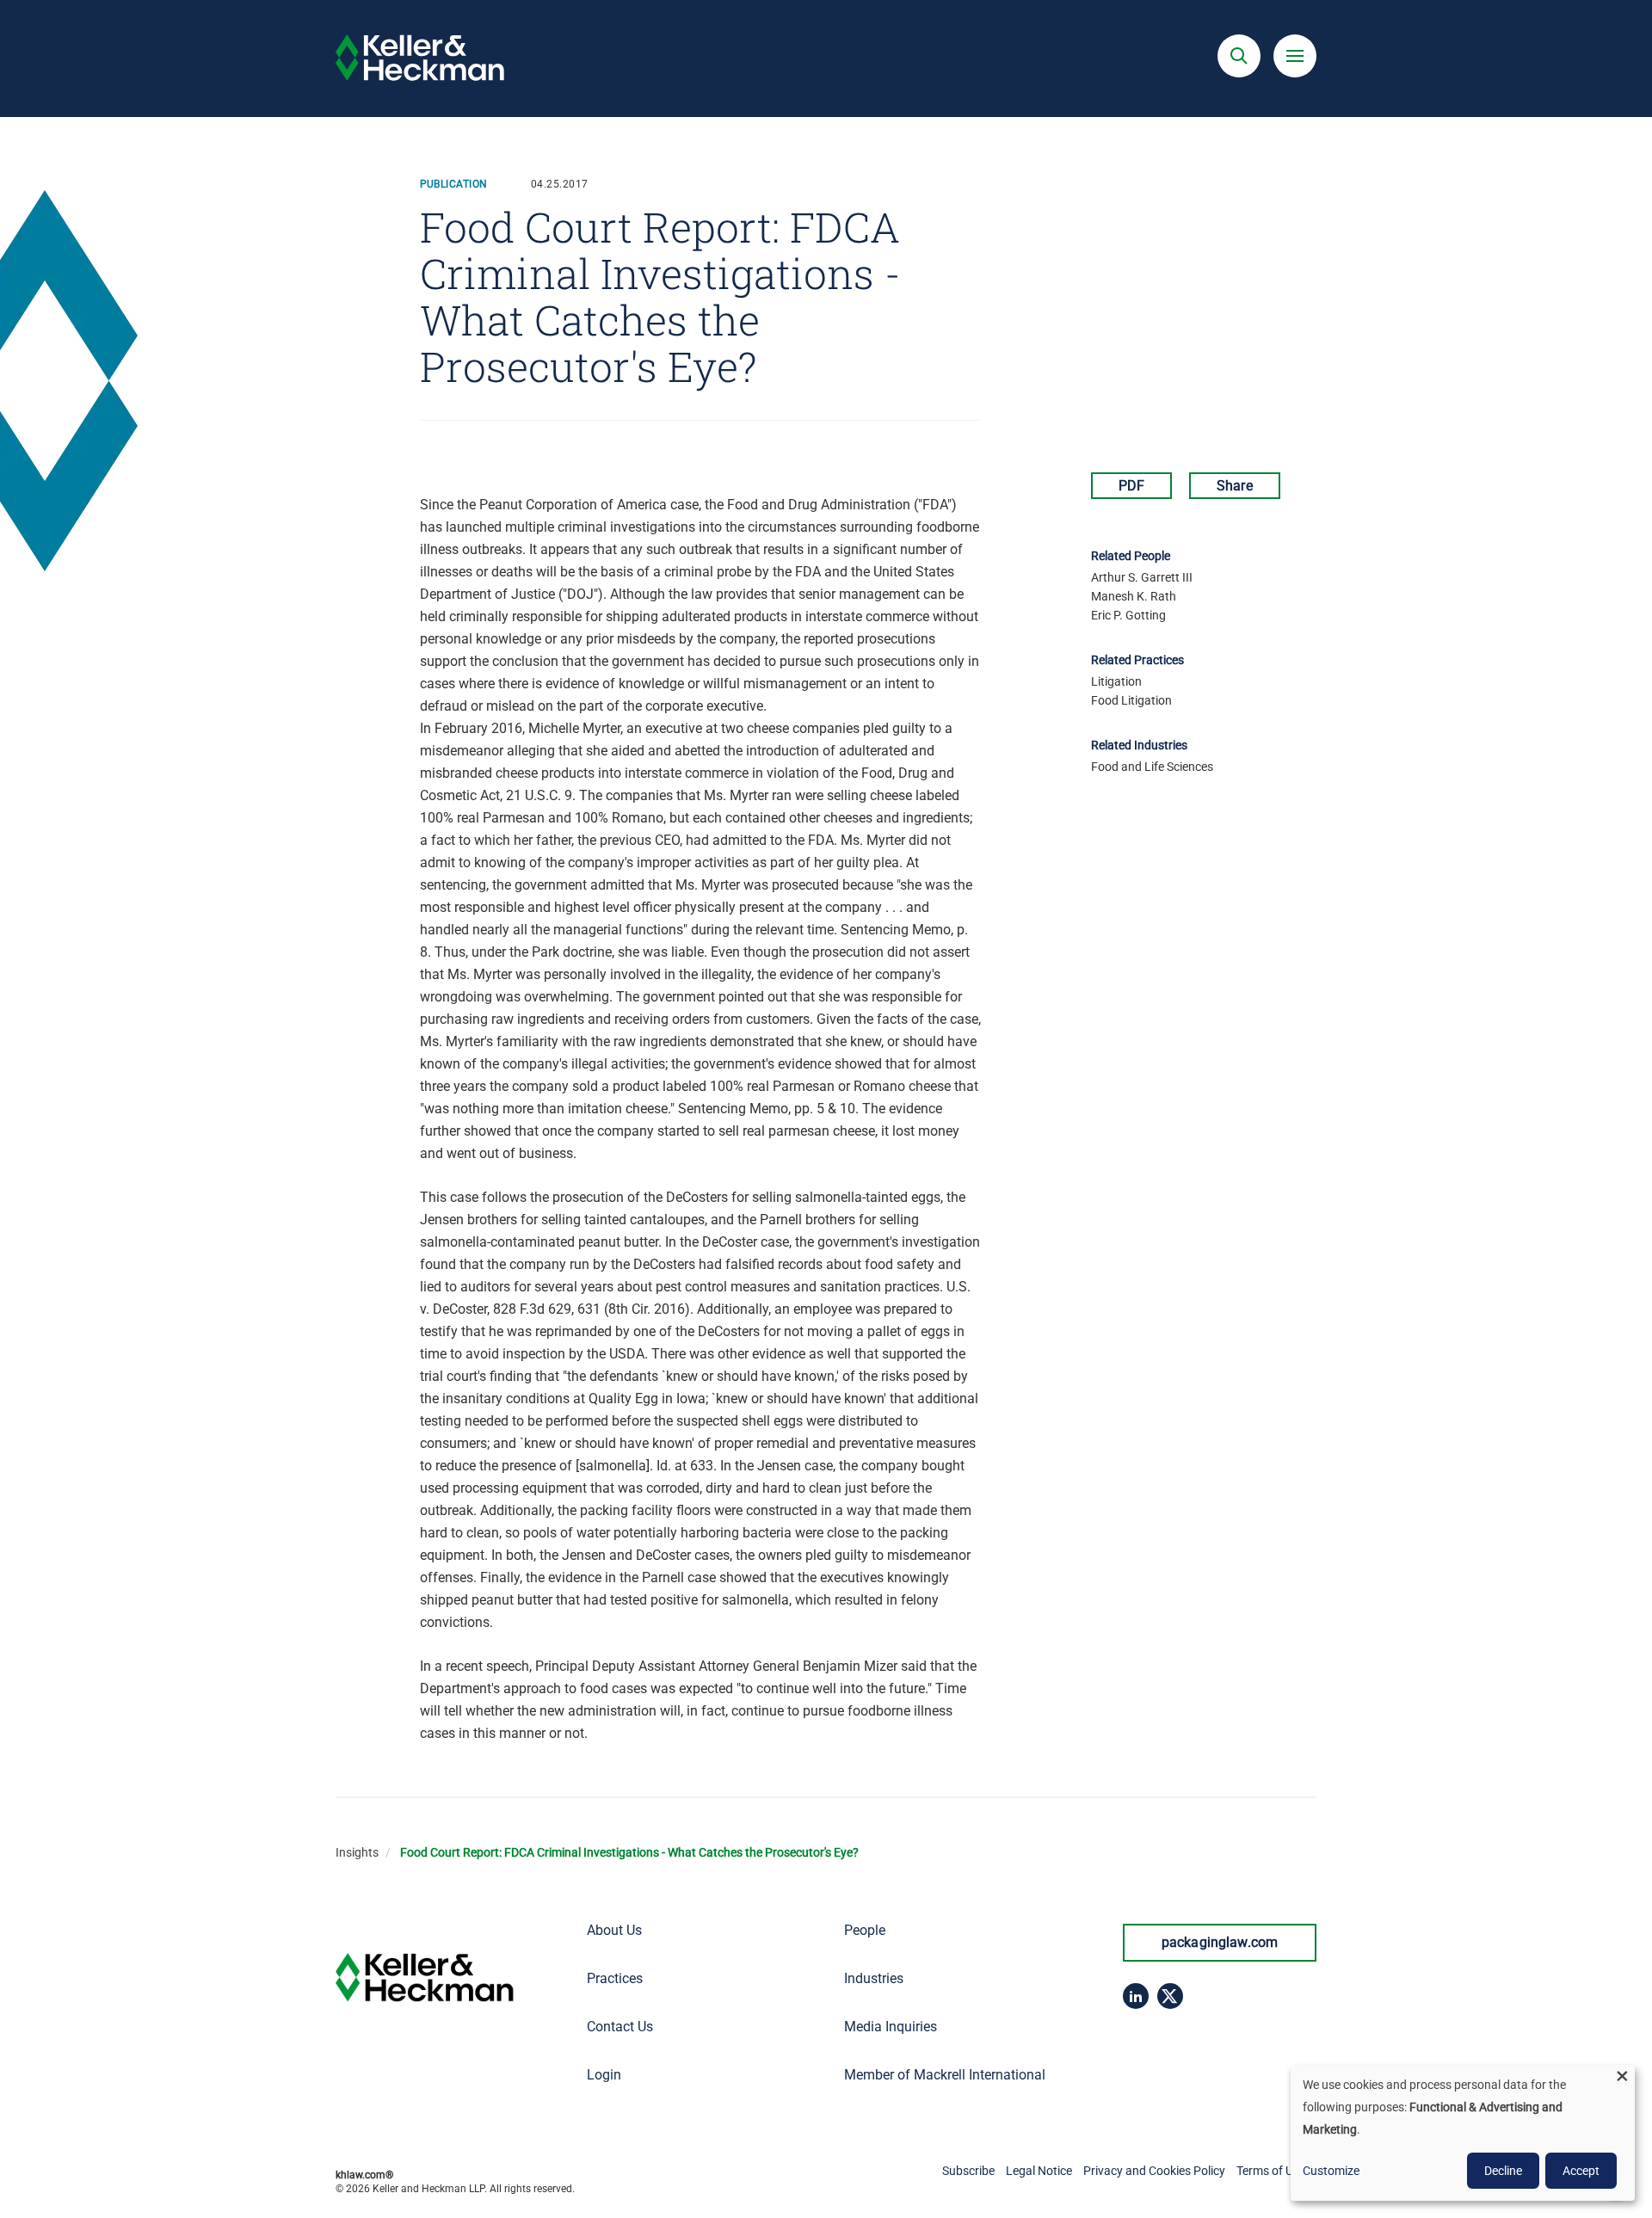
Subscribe (968, 2171)
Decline (1503, 2171)
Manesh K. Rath (1134, 596)
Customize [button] (1331, 2171)
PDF (1131, 486)
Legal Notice (1039, 2171)
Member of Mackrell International (945, 2075)
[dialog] (1463, 2133)
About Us (614, 1930)
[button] (1239, 56)
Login (604, 2075)
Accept (1581, 2171)
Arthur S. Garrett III (1142, 577)
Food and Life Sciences (1152, 767)
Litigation (1116, 681)
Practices (615, 1978)
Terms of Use (1271, 2171)
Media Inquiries (891, 2027)
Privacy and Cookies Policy (1154, 2171)
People (865, 1930)
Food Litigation (1131, 700)
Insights (357, 1852)
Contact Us (620, 2027)
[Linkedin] (1136, 1996)
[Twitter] (1170, 1996)
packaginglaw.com (1220, 1942)
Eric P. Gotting (1128, 615)
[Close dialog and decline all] (1622, 2076)
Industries (874, 1978)
